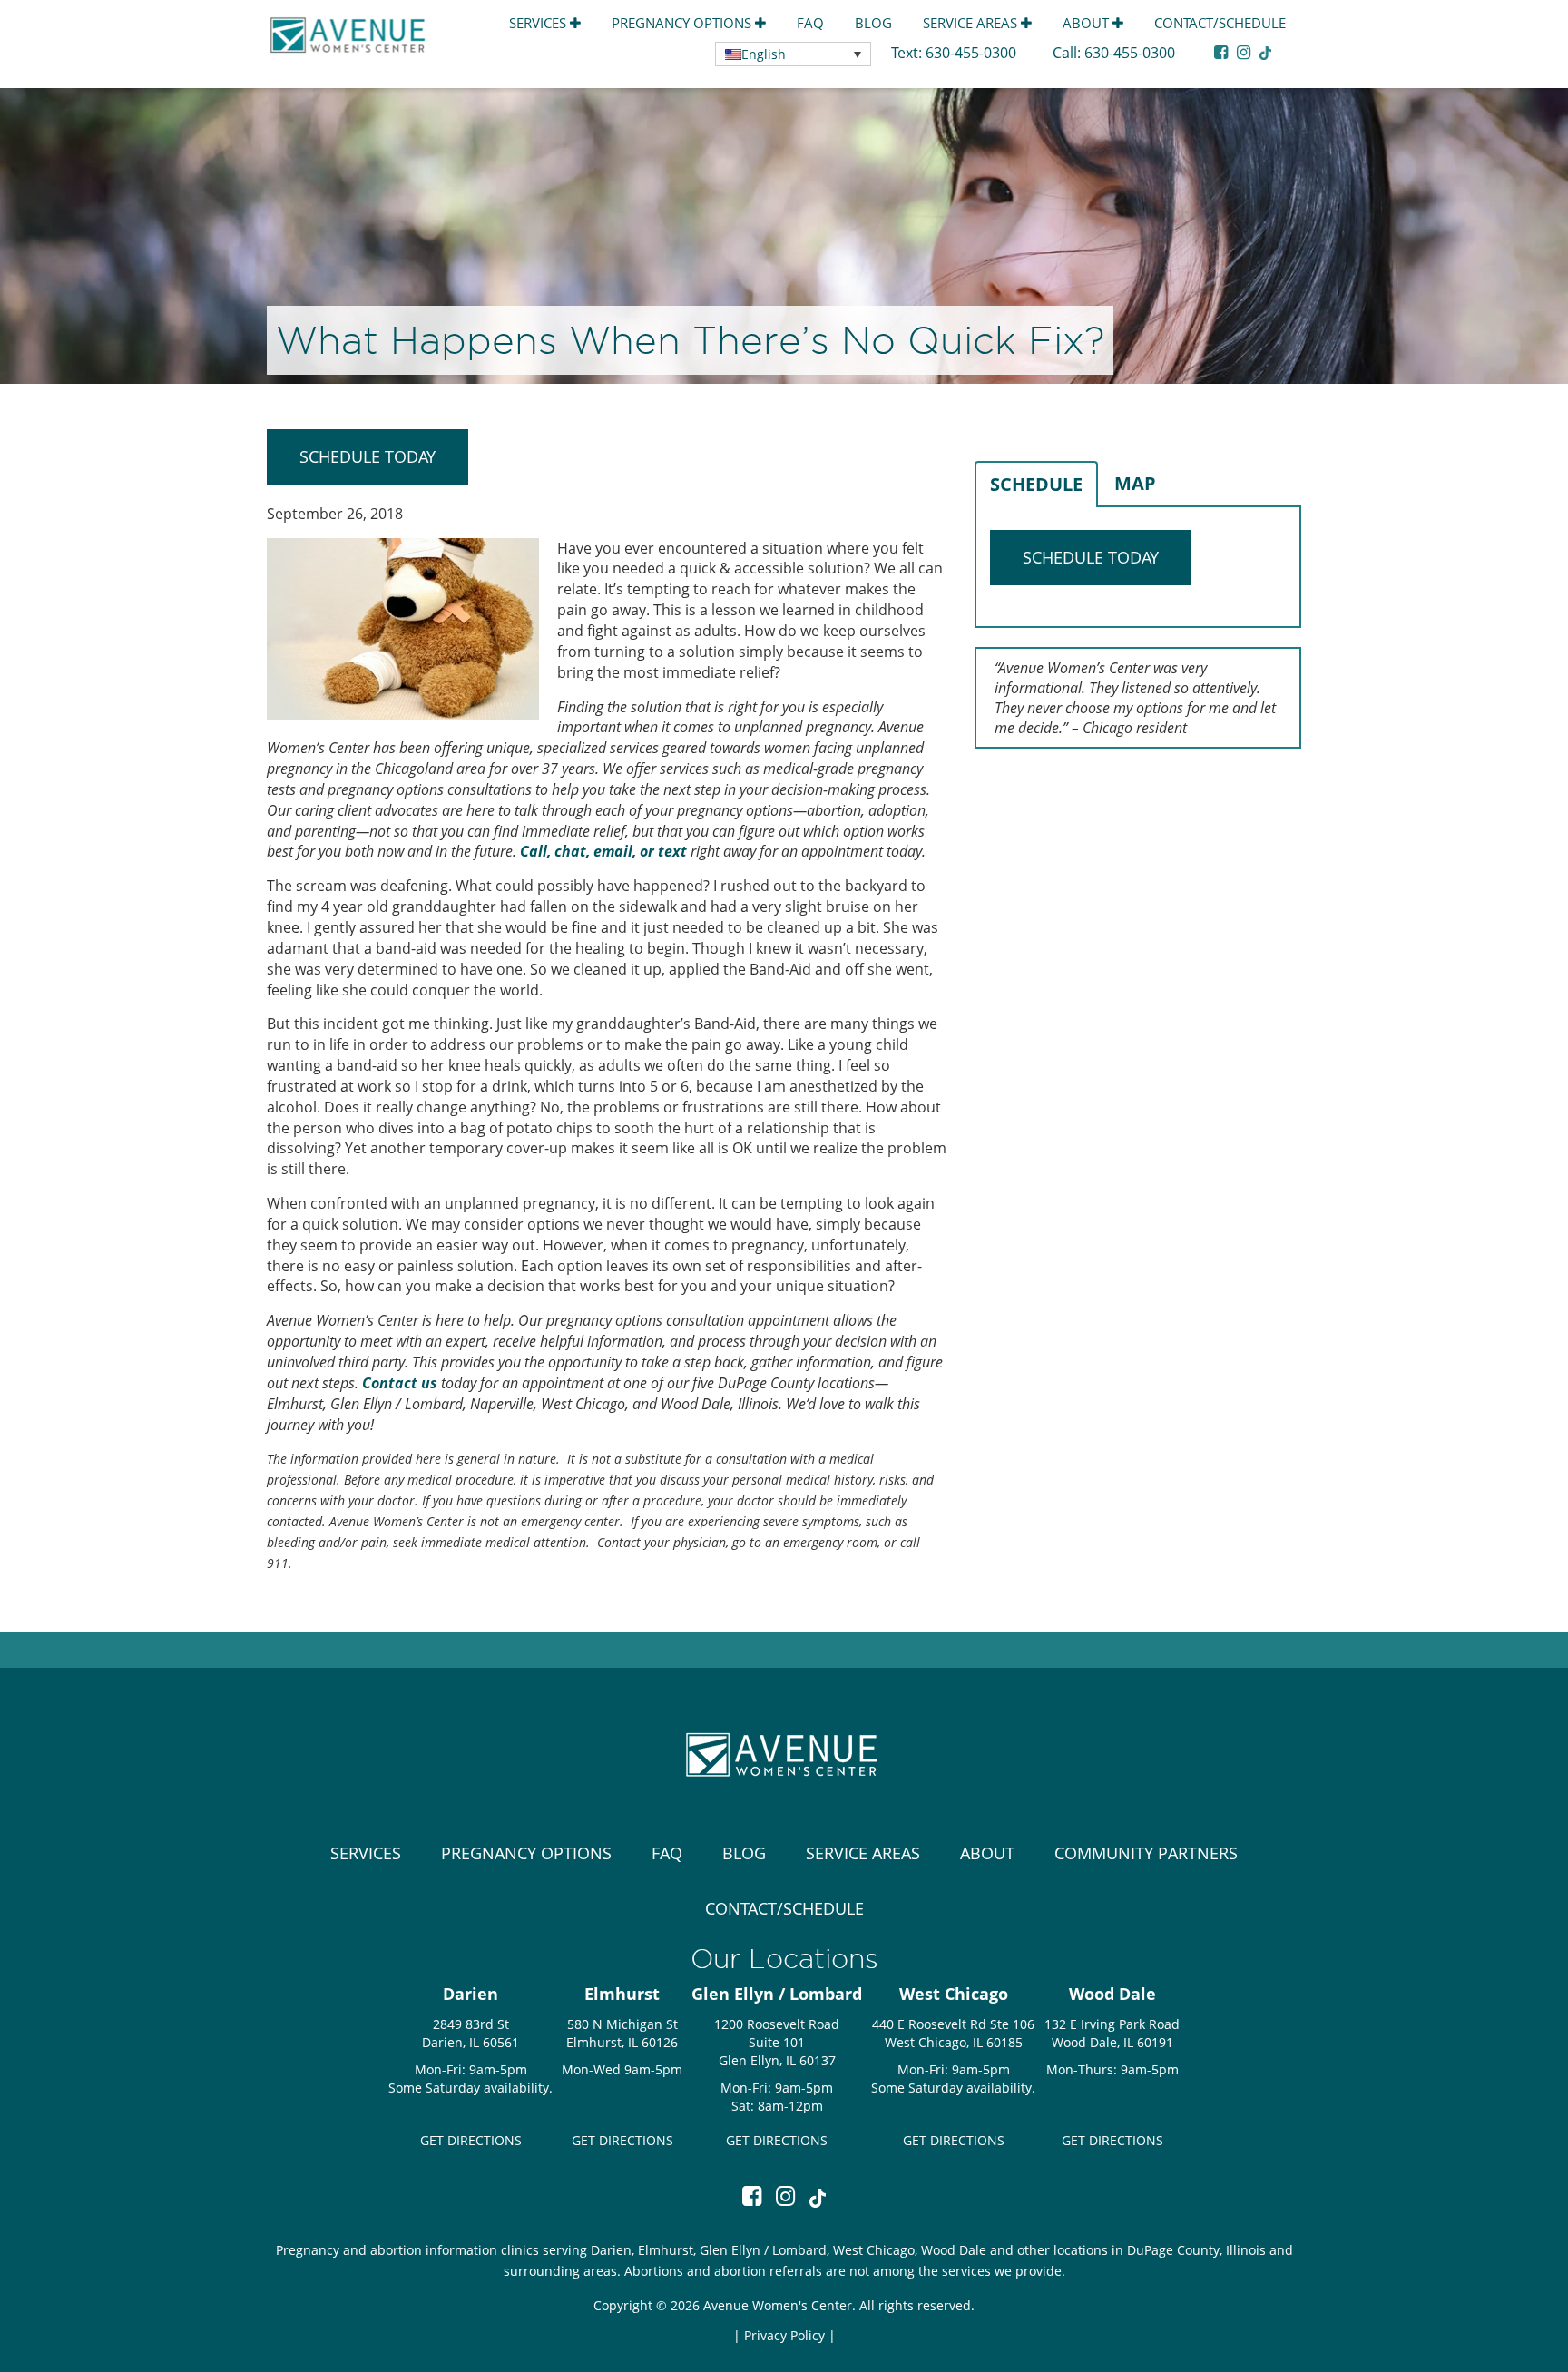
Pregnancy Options (683, 23)
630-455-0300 (973, 53)
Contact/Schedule (1220, 23)
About (1088, 23)
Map (1135, 483)
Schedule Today (367, 456)
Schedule (1036, 484)
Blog (873, 23)
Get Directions (471, 2140)
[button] (793, 54)
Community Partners (1146, 1853)
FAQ (810, 23)
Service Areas (972, 23)
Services (539, 23)
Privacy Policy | (790, 2335)
